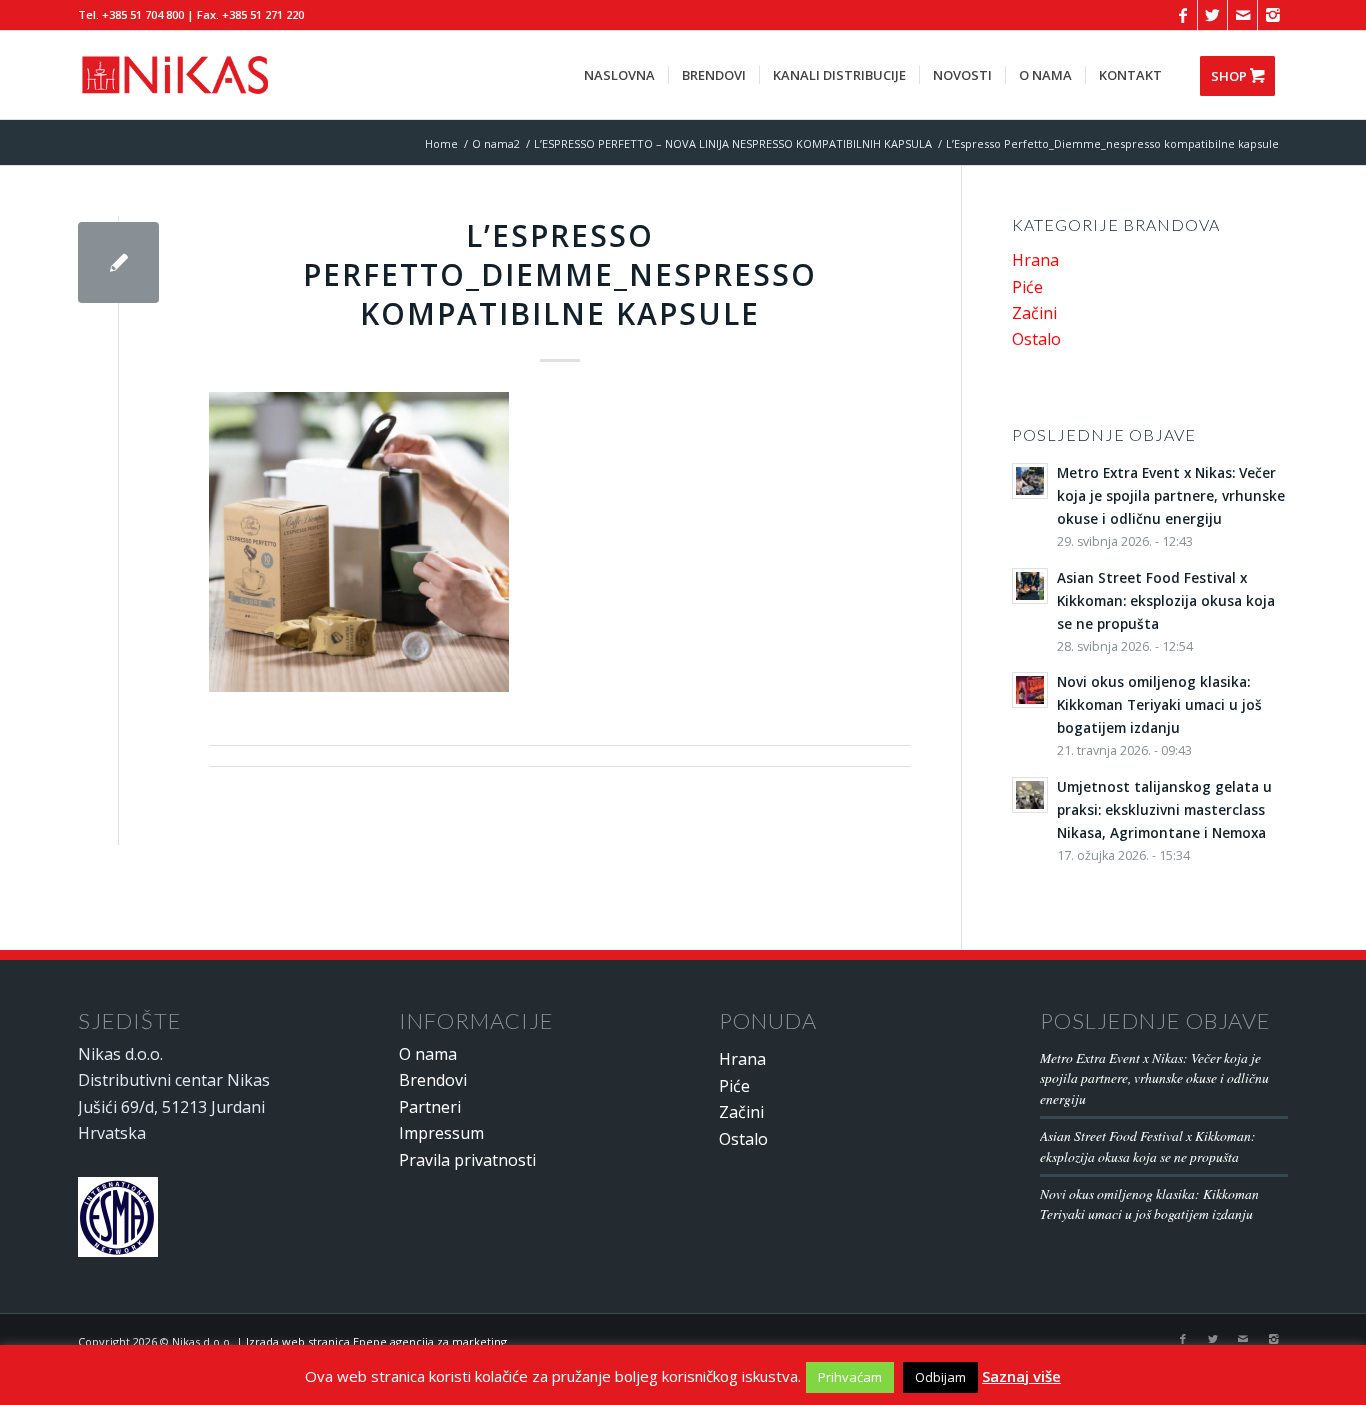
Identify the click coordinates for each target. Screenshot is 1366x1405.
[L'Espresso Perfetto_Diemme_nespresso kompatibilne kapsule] (118, 262)
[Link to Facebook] (1182, 15)
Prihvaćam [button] (850, 1377)
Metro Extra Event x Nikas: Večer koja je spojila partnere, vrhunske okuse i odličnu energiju (1154, 1078)
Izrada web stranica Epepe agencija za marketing (376, 1341)
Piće (1027, 287)
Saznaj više (1021, 1376)
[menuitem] (619, 75)
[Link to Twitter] (1212, 15)
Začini (1034, 313)
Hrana (1035, 260)
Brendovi (433, 1080)
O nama (428, 1054)
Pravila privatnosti (467, 1160)
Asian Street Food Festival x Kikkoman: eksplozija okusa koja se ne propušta (1148, 1145)
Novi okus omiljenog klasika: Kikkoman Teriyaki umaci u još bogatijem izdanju (1149, 1203)
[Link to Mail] (1242, 15)
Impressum (441, 1133)
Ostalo (1036, 339)
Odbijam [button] (940, 1377)
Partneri (430, 1107)
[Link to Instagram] (1273, 15)
